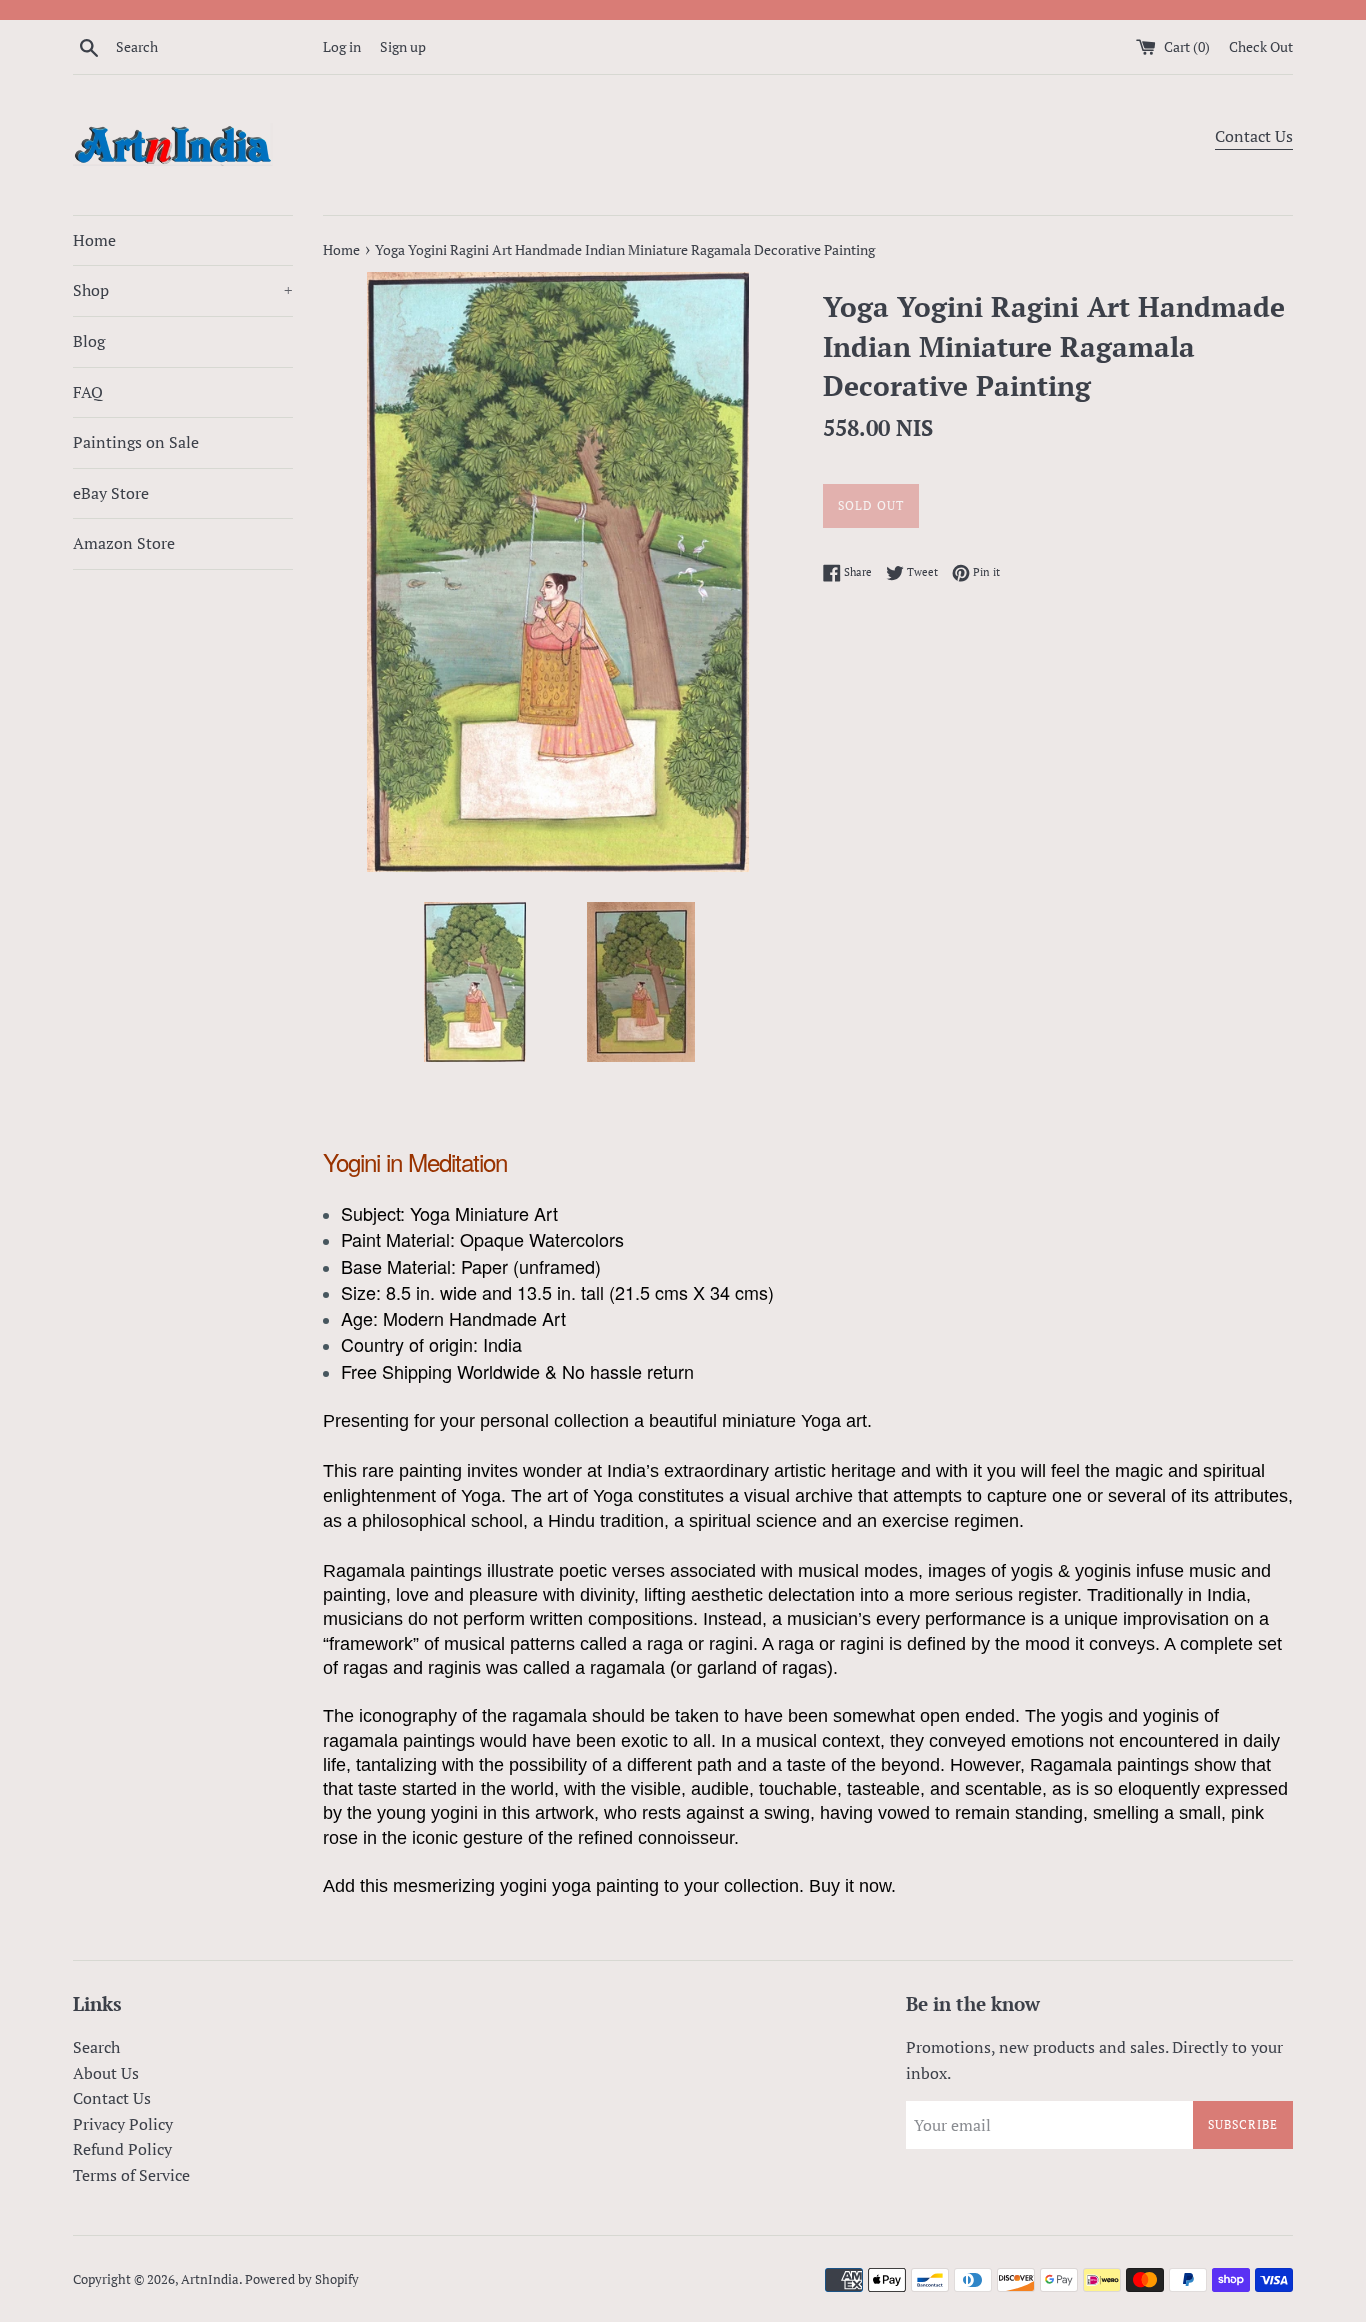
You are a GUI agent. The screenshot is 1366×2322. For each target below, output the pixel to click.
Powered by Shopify (302, 2279)
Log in (342, 46)
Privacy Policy (123, 2124)
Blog (89, 341)
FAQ (88, 392)
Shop (183, 290)
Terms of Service (131, 2175)
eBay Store (111, 493)
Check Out (1261, 46)
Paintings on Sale (136, 442)
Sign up (403, 46)
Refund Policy (122, 2149)
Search (96, 2047)
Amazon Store (124, 543)
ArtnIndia (210, 2279)
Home (94, 240)
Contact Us (1254, 136)
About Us (106, 2073)
